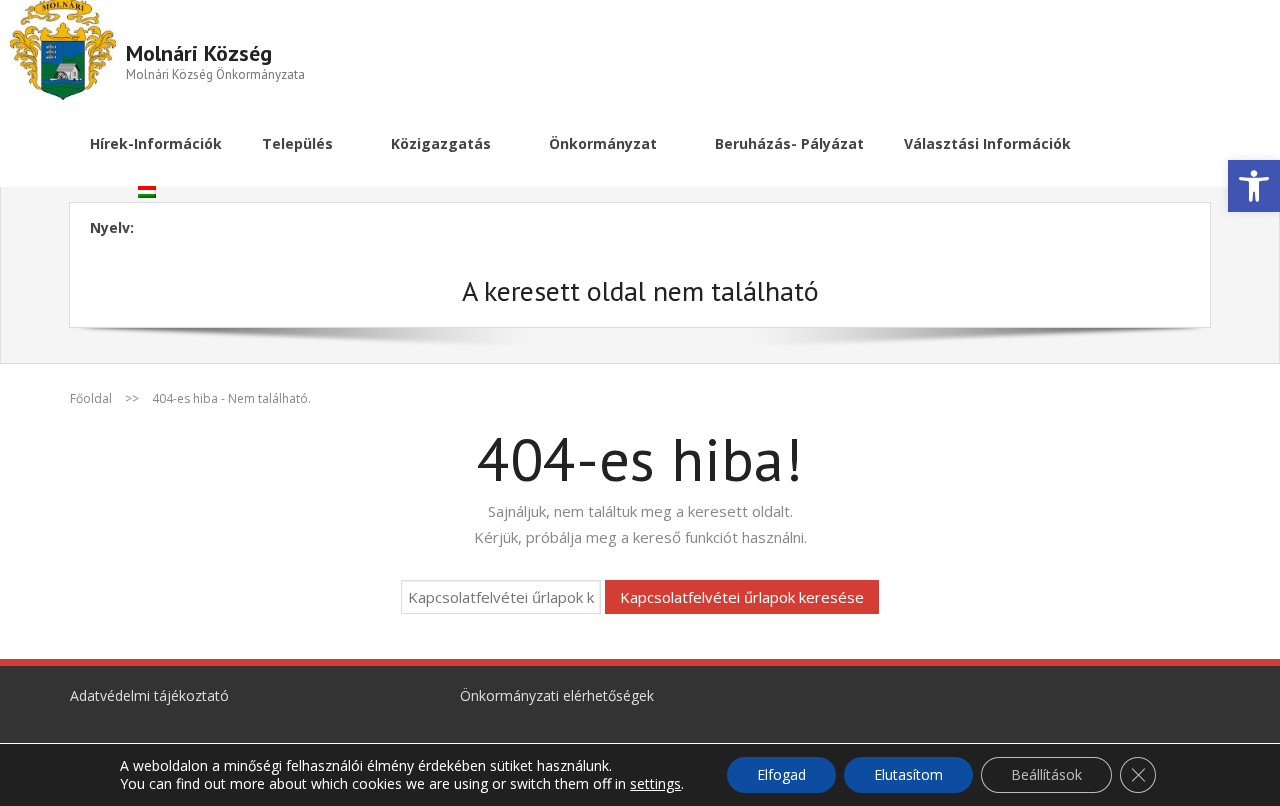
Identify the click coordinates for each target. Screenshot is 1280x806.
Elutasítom (908, 774)
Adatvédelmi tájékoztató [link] (149, 695)
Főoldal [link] (91, 398)
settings (655, 784)
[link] (1254, 186)
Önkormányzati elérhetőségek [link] (557, 695)
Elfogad (781, 774)
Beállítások (1046, 774)
